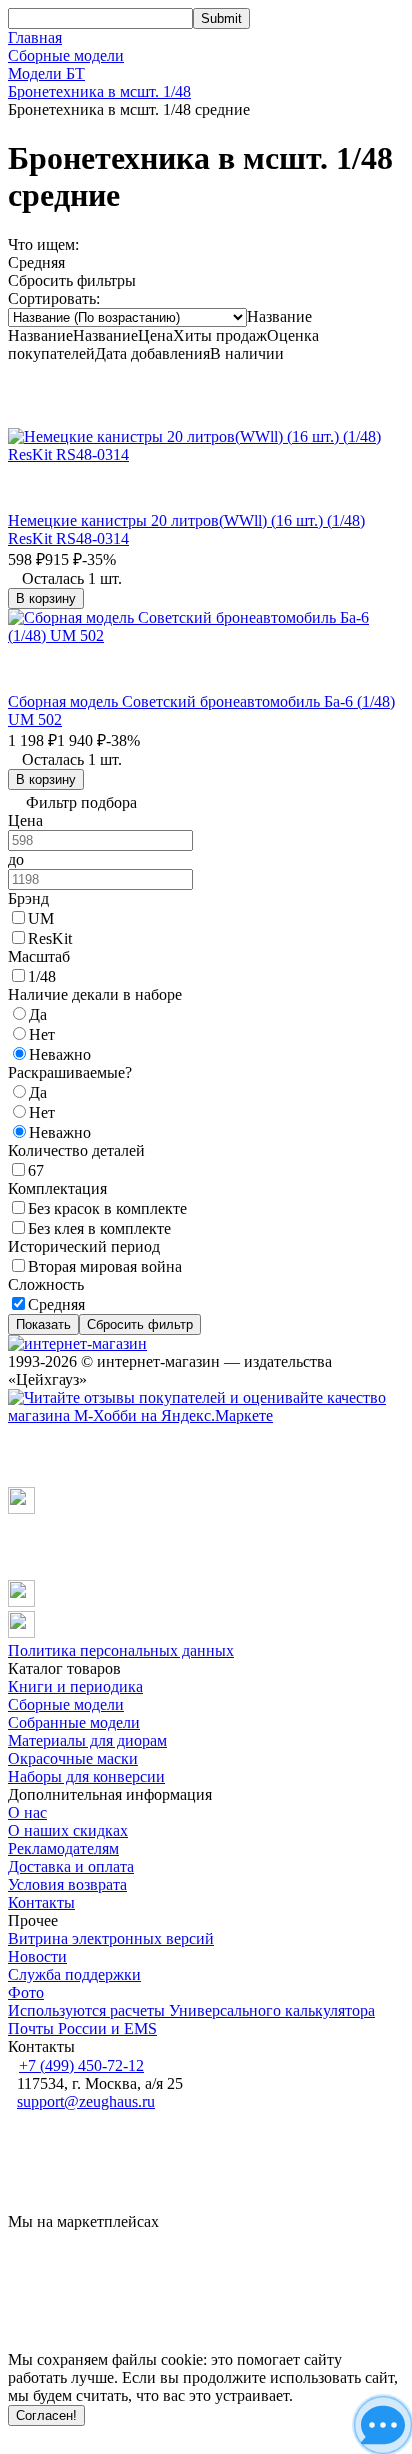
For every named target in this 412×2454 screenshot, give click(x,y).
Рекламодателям (63, 1848)
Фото (26, 1992)
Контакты (41, 1902)
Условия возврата (67, 1884)
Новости (37, 1956)
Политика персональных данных (121, 1650)
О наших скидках (68, 1830)
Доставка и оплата (71, 1866)
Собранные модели (74, 1722)
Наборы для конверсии (86, 1776)
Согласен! (46, 2415)
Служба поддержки (74, 1974)
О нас (27, 1812)
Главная (35, 37)
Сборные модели (66, 55)
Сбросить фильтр (140, 1324)
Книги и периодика (75, 1686)
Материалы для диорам (87, 1740)
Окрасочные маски (73, 1758)
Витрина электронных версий (111, 1938)
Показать (43, 1324)
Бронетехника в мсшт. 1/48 (99, 91)
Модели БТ (46, 73)
